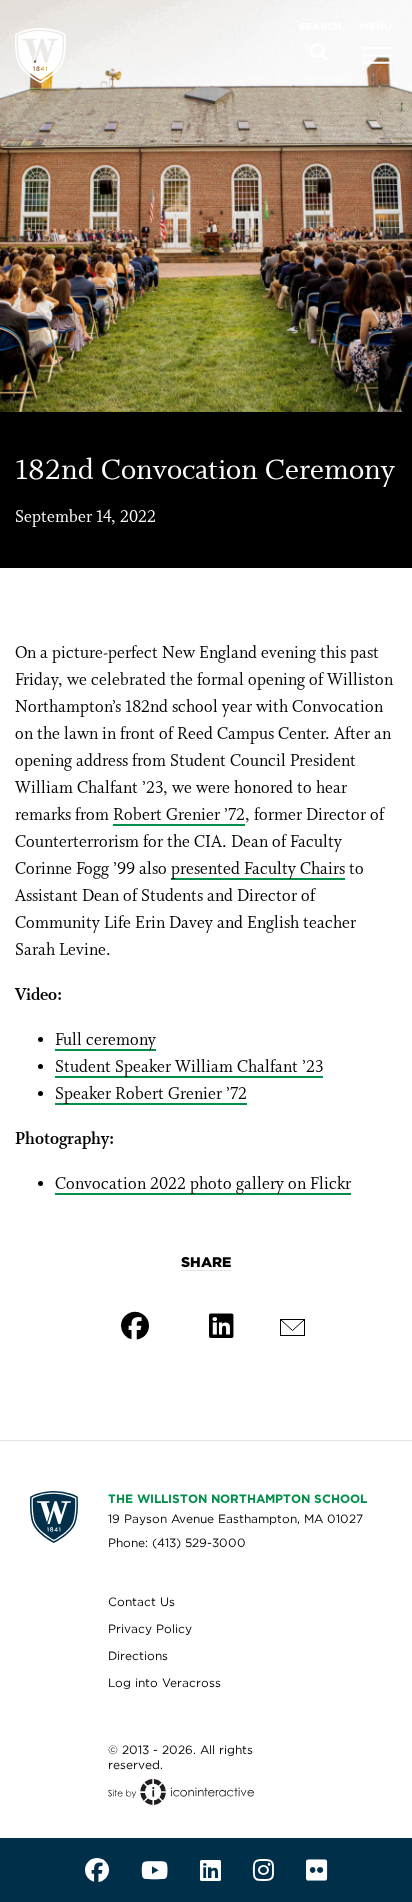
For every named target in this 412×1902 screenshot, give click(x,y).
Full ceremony (105, 1040)
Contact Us (141, 1601)
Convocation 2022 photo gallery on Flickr (203, 1184)
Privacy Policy (150, 1628)
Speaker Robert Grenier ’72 (151, 1094)
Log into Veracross (164, 1682)
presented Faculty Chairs (258, 869)
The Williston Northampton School (237, 1498)
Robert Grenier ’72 (179, 815)
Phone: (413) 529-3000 (177, 1542)
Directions (138, 1655)
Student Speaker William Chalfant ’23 (189, 1067)
